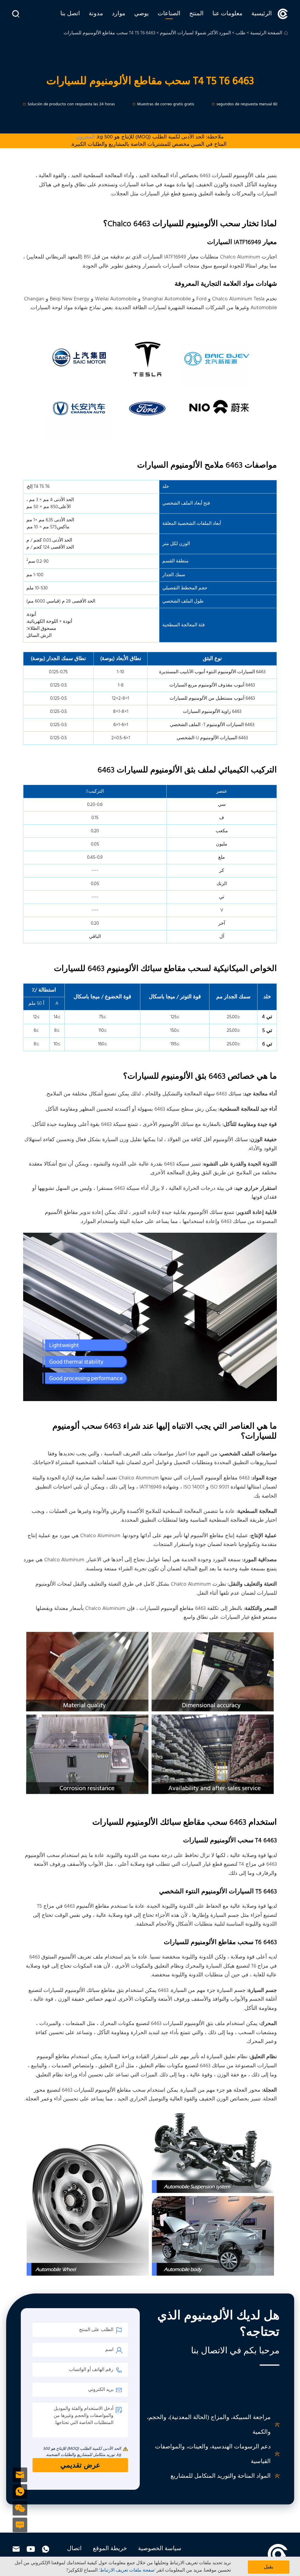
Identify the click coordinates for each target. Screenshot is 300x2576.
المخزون (86, 137)
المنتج (196, 14)
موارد (119, 14)
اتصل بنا (70, 14)
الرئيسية (262, 14)
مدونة (96, 14)
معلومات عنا (227, 14)
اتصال (74, 2549)
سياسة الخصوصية (160, 2549)
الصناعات (169, 14)
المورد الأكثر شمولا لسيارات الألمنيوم (195, 33)
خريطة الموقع (110, 2549)
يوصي (142, 14)
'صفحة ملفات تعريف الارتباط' (127, 2570)
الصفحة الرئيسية (266, 33)
